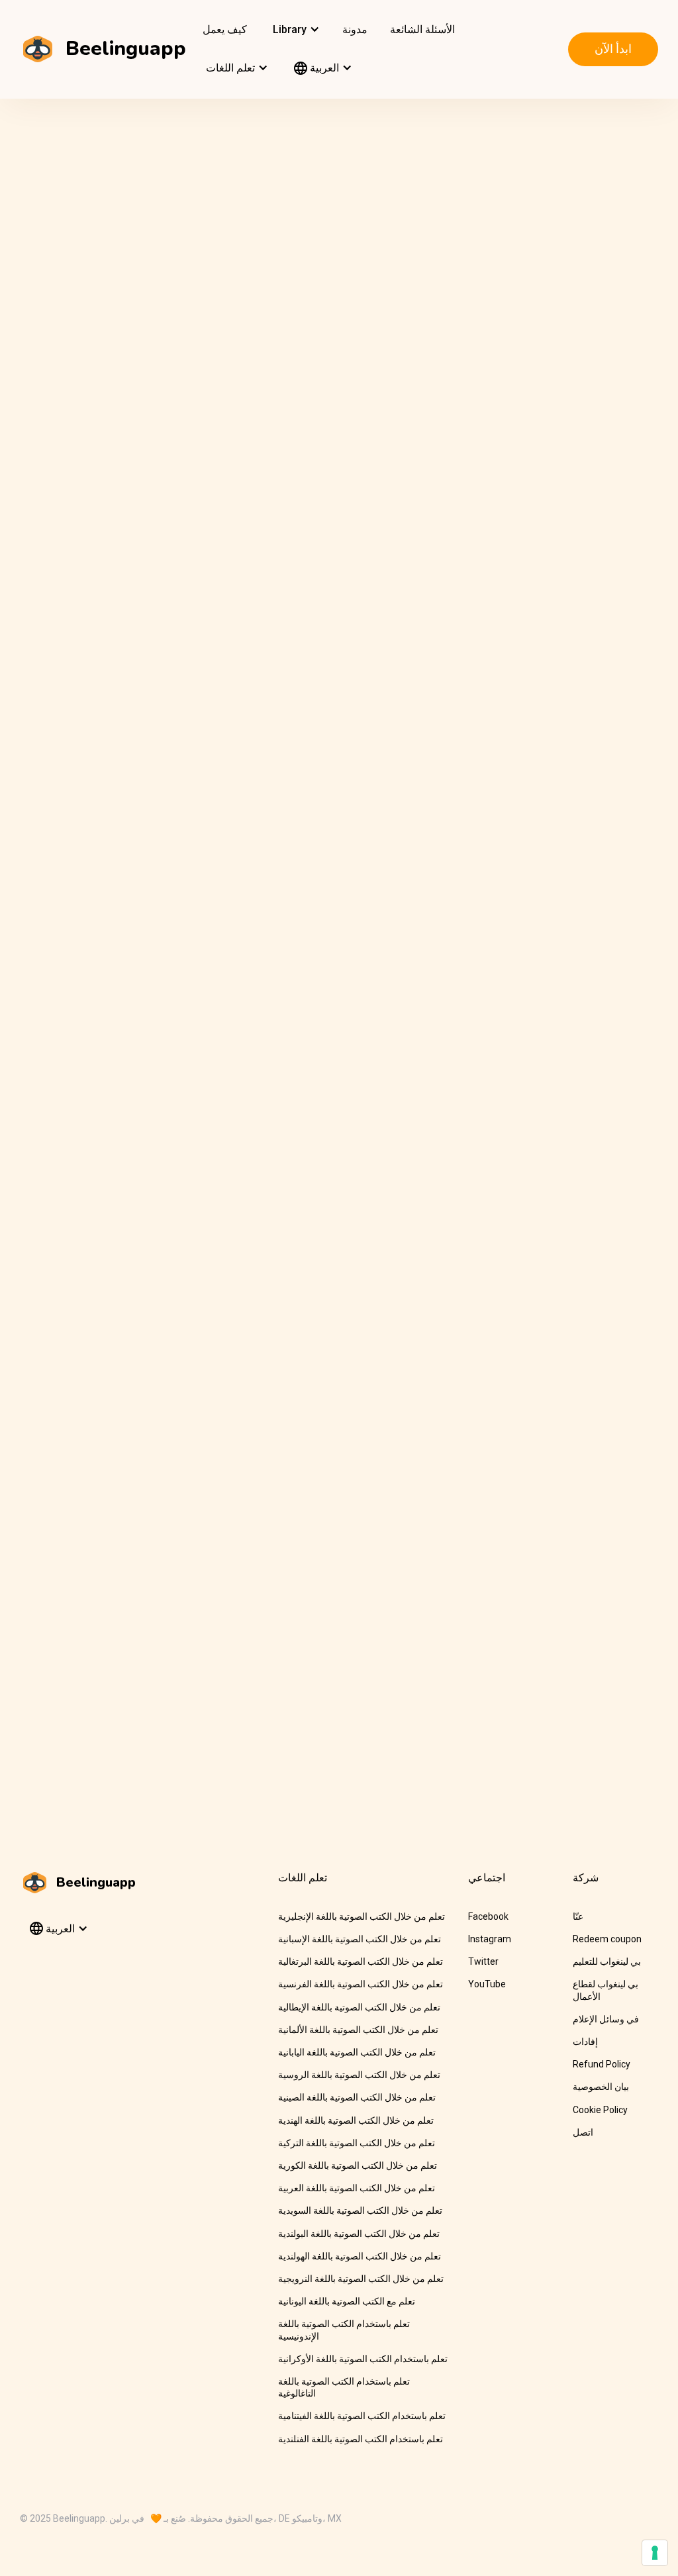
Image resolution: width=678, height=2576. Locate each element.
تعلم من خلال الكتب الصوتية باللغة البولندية (359, 2234)
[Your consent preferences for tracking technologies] (655, 2553)
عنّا (578, 1916)
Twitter (483, 1961)
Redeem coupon (607, 1939)
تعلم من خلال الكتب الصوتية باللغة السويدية (360, 2210)
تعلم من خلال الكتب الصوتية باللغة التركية (357, 2143)
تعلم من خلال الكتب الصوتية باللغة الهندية (356, 2120)
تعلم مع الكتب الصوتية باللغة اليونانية (347, 2301)
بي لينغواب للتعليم (607, 1961)
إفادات (585, 2042)
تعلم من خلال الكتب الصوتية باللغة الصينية (357, 2097)
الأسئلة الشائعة (422, 29)
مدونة (355, 29)
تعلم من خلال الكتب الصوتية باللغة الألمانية (358, 2030)
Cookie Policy (600, 2110)
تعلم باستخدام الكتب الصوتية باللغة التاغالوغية (344, 2387)
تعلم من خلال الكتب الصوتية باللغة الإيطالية (359, 2007)
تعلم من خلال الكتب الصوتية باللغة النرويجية (361, 2279)
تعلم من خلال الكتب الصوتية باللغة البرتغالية (361, 1961)
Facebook (488, 1916)
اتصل (583, 2132)
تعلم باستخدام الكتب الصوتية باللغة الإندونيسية (344, 2330)
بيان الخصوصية (601, 2087)
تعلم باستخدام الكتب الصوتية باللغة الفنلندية (361, 2439)
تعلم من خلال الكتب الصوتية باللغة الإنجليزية (362, 1916)
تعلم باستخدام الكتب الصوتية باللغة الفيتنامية (362, 2416)
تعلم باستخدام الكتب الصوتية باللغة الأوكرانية (363, 2359)
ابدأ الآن (613, 49)
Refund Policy (602, 2064)
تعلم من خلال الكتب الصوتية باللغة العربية (357, 2188)
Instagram (490, 1939)
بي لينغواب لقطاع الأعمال (605, 1990)
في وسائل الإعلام (606, 2019)
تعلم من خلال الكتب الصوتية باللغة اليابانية (357, 2052)
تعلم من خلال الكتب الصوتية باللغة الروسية (359, 2075)
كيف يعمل (225, 29)
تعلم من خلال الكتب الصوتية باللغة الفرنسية (361, 1984)
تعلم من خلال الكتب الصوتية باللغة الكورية (358, 2165)
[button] (295, 30)
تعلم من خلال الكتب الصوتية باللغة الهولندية (360, 2256)
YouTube (487, 1984)
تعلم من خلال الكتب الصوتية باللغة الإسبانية (360, 1939)
